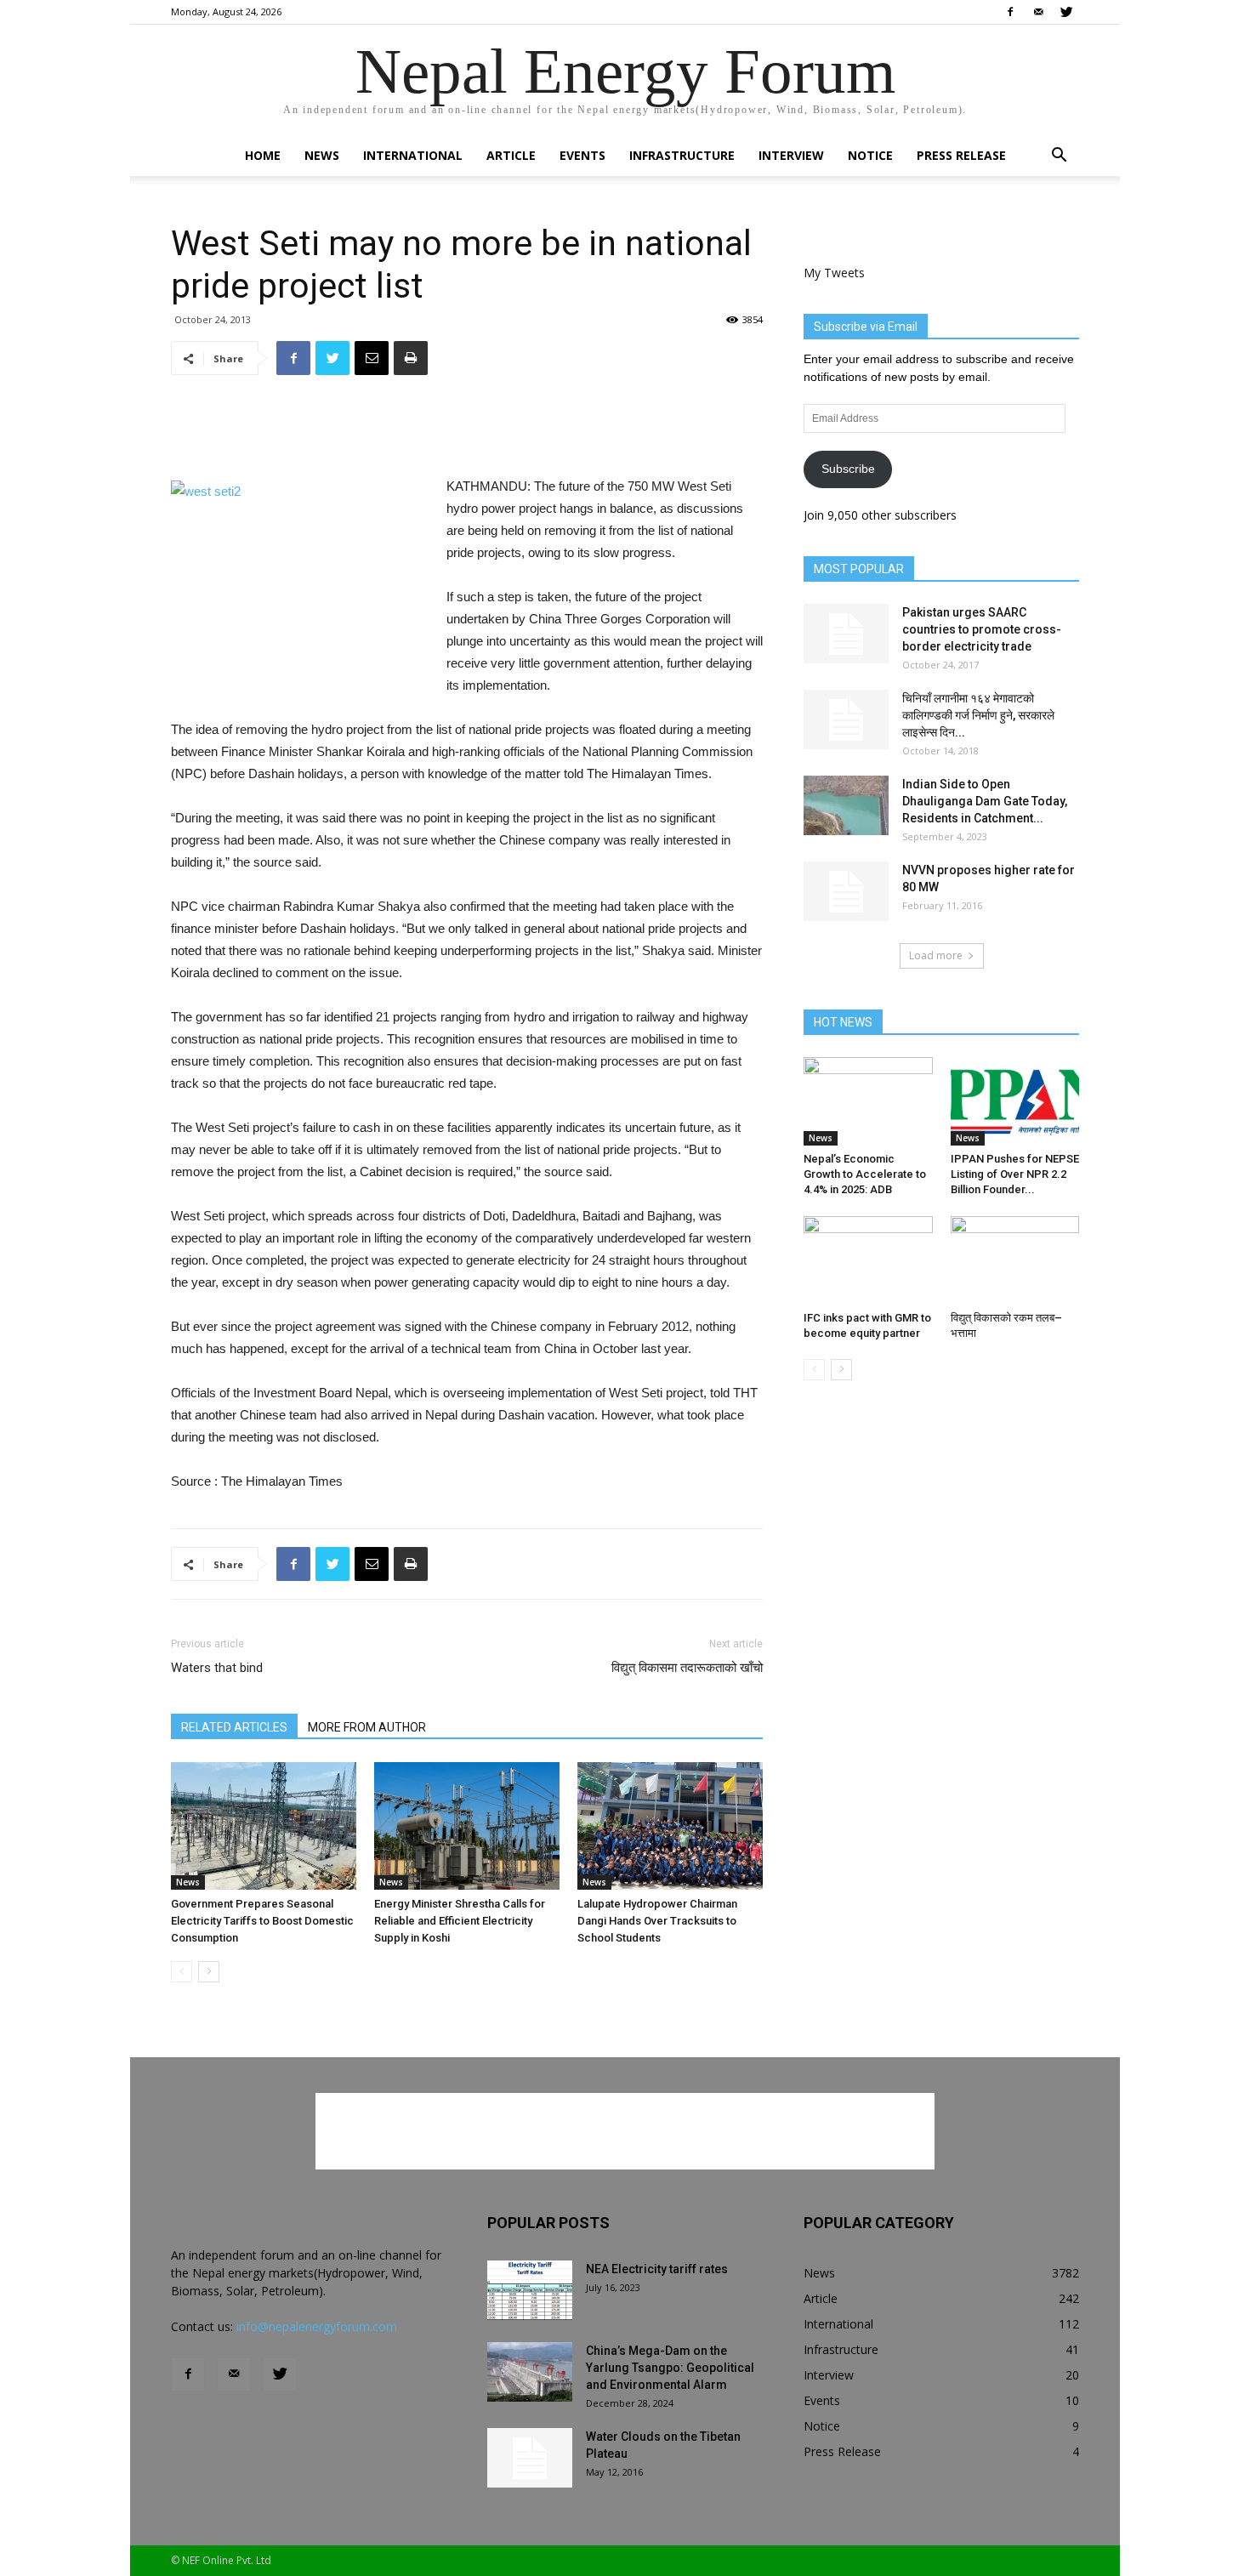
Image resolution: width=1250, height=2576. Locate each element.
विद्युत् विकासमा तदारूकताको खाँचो (687, 1668)
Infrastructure (682, 155)
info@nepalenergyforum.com (317, 2326)
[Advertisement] (467, 432)
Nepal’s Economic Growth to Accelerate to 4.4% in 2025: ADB (865, 1174)
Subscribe (848, 469)
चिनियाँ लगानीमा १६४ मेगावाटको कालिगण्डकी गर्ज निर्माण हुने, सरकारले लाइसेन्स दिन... (978, 715)
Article (511, 155)
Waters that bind (217, 1668)
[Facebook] (1010, 12)
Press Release (961, 155)
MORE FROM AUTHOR (367, 1727)
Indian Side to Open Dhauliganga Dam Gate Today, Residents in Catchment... (985, 801)
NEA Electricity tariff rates (657, 2269)
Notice (870, 155)
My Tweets (834, 273)
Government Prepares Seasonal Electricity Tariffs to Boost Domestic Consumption (262, 1921)
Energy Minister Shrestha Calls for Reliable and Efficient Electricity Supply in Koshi (460, 1921)
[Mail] (1038, 12)
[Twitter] (1066, 12)
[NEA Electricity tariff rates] (530, 2290)
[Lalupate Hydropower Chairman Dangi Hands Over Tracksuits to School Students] (670, 1826)
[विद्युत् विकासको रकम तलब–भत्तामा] (1015, 1260)
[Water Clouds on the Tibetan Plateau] (530, 2458)
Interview (791, 155)
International (413, 155)
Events (582, 155)
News (322, 155)
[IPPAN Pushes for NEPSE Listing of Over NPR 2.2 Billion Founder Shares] (1015, 1101)
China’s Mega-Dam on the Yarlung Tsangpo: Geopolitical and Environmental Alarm (670, 2368)
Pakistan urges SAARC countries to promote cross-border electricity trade (982, 629)
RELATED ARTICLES (234, 1727)
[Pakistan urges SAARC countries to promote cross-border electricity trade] (846, 634)
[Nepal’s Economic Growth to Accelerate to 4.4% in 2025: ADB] (868, 1101)
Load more (936, 955)
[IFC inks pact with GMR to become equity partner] (868, 1260)
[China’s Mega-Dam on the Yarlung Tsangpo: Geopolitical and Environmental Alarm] (530, 2372)
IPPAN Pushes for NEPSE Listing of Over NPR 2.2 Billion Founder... (1015, 1174)
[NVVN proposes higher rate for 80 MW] (846, 891)
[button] (1059, 157)
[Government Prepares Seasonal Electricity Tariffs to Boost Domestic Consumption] (264, 1826)
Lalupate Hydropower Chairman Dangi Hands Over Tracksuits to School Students (657, 1921)
